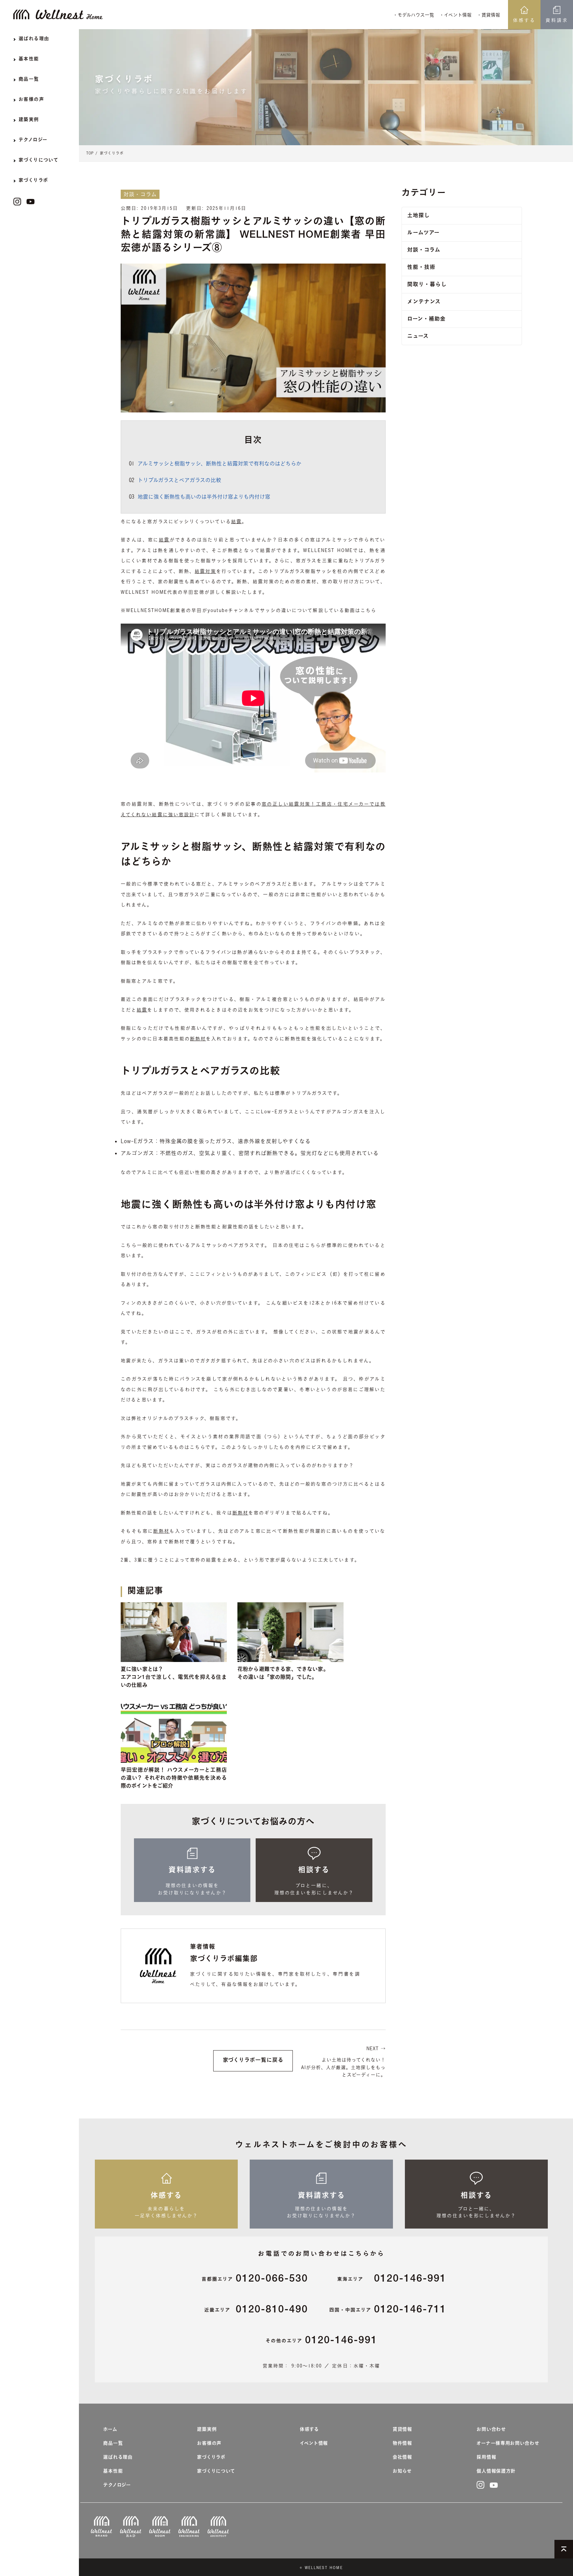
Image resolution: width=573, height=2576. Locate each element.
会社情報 (402, 2458)
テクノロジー (117, 2485)
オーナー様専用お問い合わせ (508, 2444)
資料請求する (192, 1871)
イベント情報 (314, 2444)
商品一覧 (113, 2444)
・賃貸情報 (488, 15)
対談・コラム (424, 251)
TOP (90, 153)
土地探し (418, 216)
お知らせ (402, 2472)
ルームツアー (423, 233)
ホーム (110, 2430)
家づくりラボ (112, 153)
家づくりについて (216, 2472)
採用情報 (486, 2458)
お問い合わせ (491, 2430)
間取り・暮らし (427, 285)
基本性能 (113, 2472)
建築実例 (207, 2430)
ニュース (418, 337)
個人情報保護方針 (496, 2472)
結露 (236, 521)
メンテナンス (424, 302)
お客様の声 (209, 2444)
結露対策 (205, 571)
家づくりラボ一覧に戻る (253, 2061)
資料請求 (557, 20)
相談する (314, 1871)
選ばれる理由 (118, 2458)
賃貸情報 (402, 2430)
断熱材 (198, 1039)
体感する (524, 20)
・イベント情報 (455, 15)
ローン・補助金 (426, 320)
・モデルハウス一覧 (414, 15)
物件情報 (402, 2444)
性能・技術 (421, 268)
